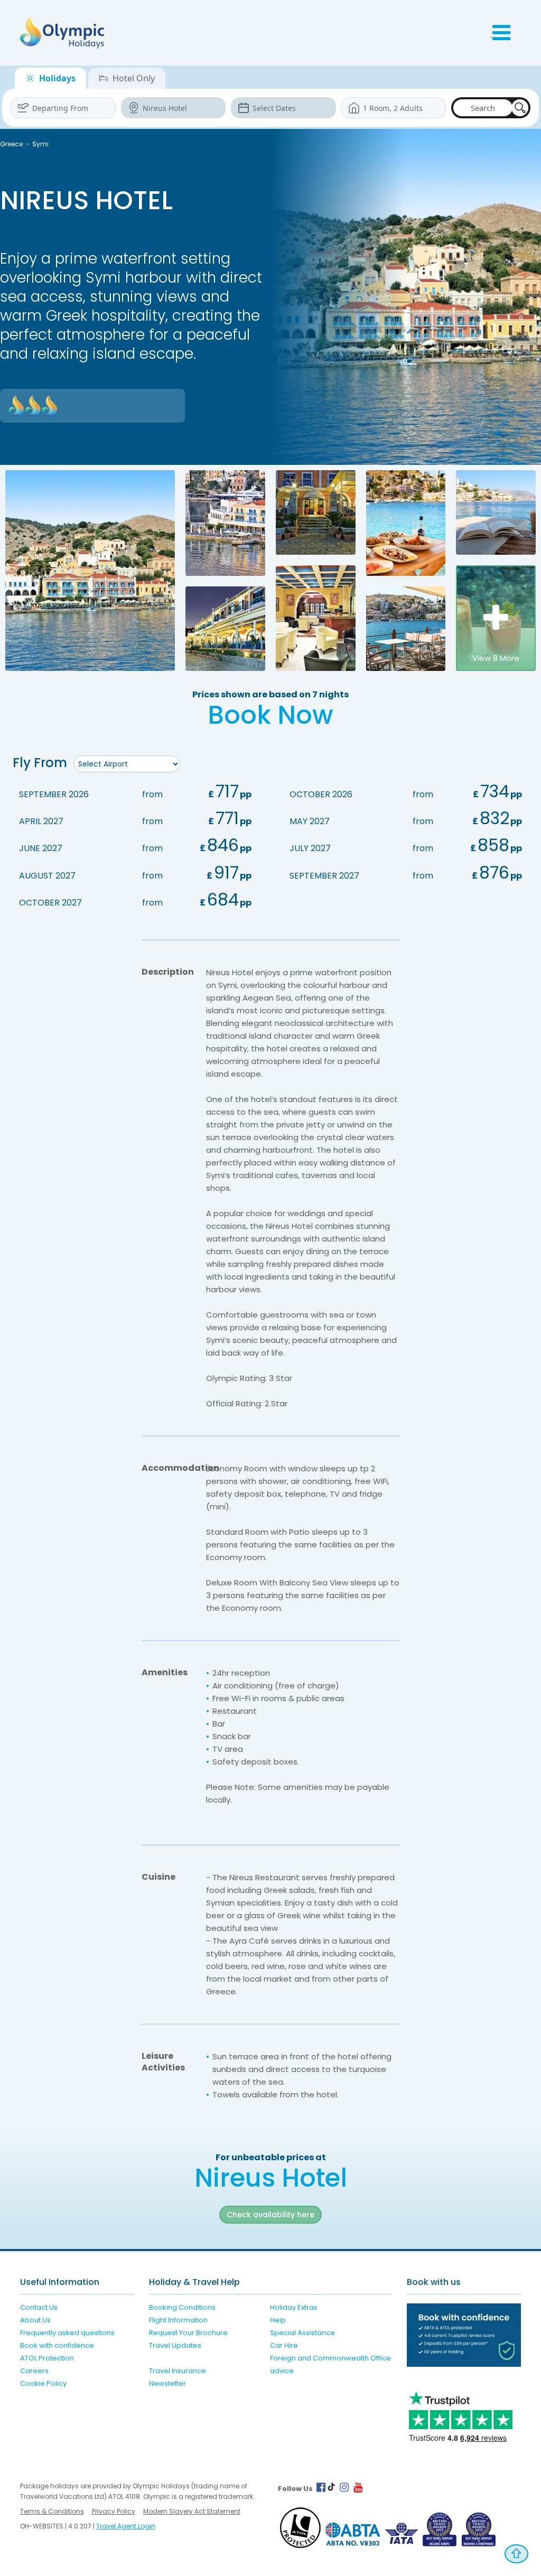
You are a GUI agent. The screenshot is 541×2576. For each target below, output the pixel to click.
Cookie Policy (43, 2383)
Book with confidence (57, 2345)
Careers (34, 2371)
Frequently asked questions (67, 2333)
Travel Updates (175, 2345)
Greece (11, 144)
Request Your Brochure (188, 2333)
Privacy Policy (114, 2511)
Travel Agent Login (126, 2526)
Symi (40, 144)
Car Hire (284, 2345)
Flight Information (178, 2320)
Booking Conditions (182, 2307)
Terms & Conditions (52, 2511)
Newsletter (167, 2383)
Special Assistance (302, 2333)
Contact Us (39, 2307)
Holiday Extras (294, 2307)
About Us (35, 2320)
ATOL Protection (47, 2358)
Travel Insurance (178, 2371)
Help (278, 2320)
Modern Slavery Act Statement (192, 2511)
